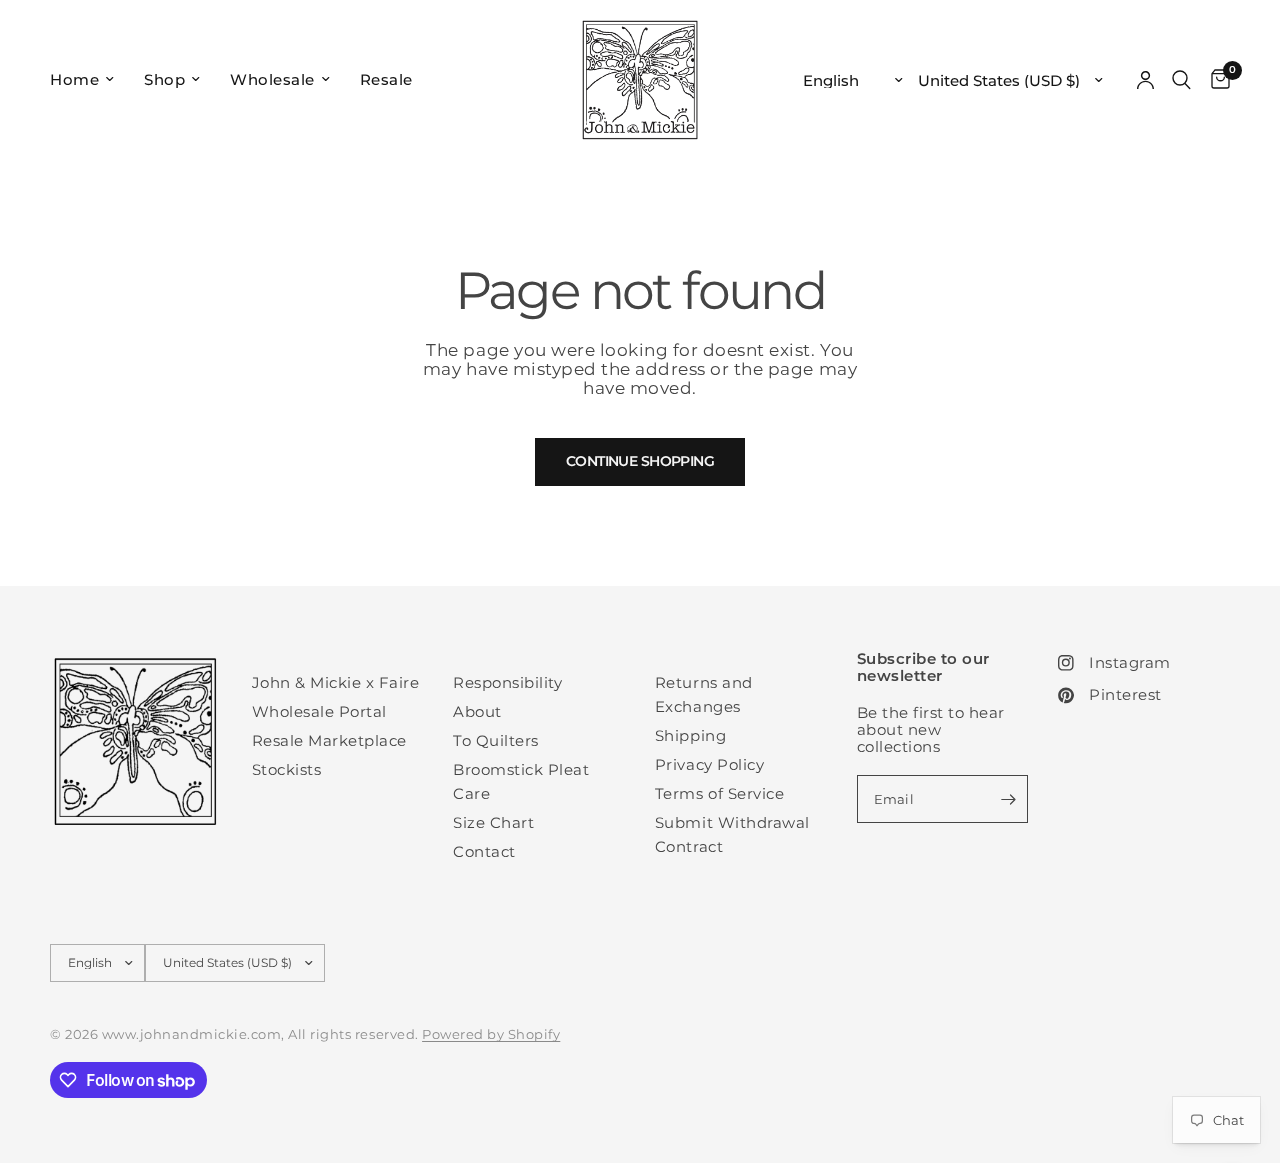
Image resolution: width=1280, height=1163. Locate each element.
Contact (484, 851)
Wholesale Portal (319, 711)
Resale (386, 79)
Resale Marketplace (329, 740)
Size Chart (493, 822)
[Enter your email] (1008, 799)
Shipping (690, 735)
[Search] (1181, 80)
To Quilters (496, 740)
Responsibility (507, 682)
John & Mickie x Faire (336, 682)
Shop (164, 79)
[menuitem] (89, 80)
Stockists (287, 769)
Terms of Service (719, 793)
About (477, 711)
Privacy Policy (709, 764)
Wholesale (272, 79)
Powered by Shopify (491, 1034)
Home (74, 79)
